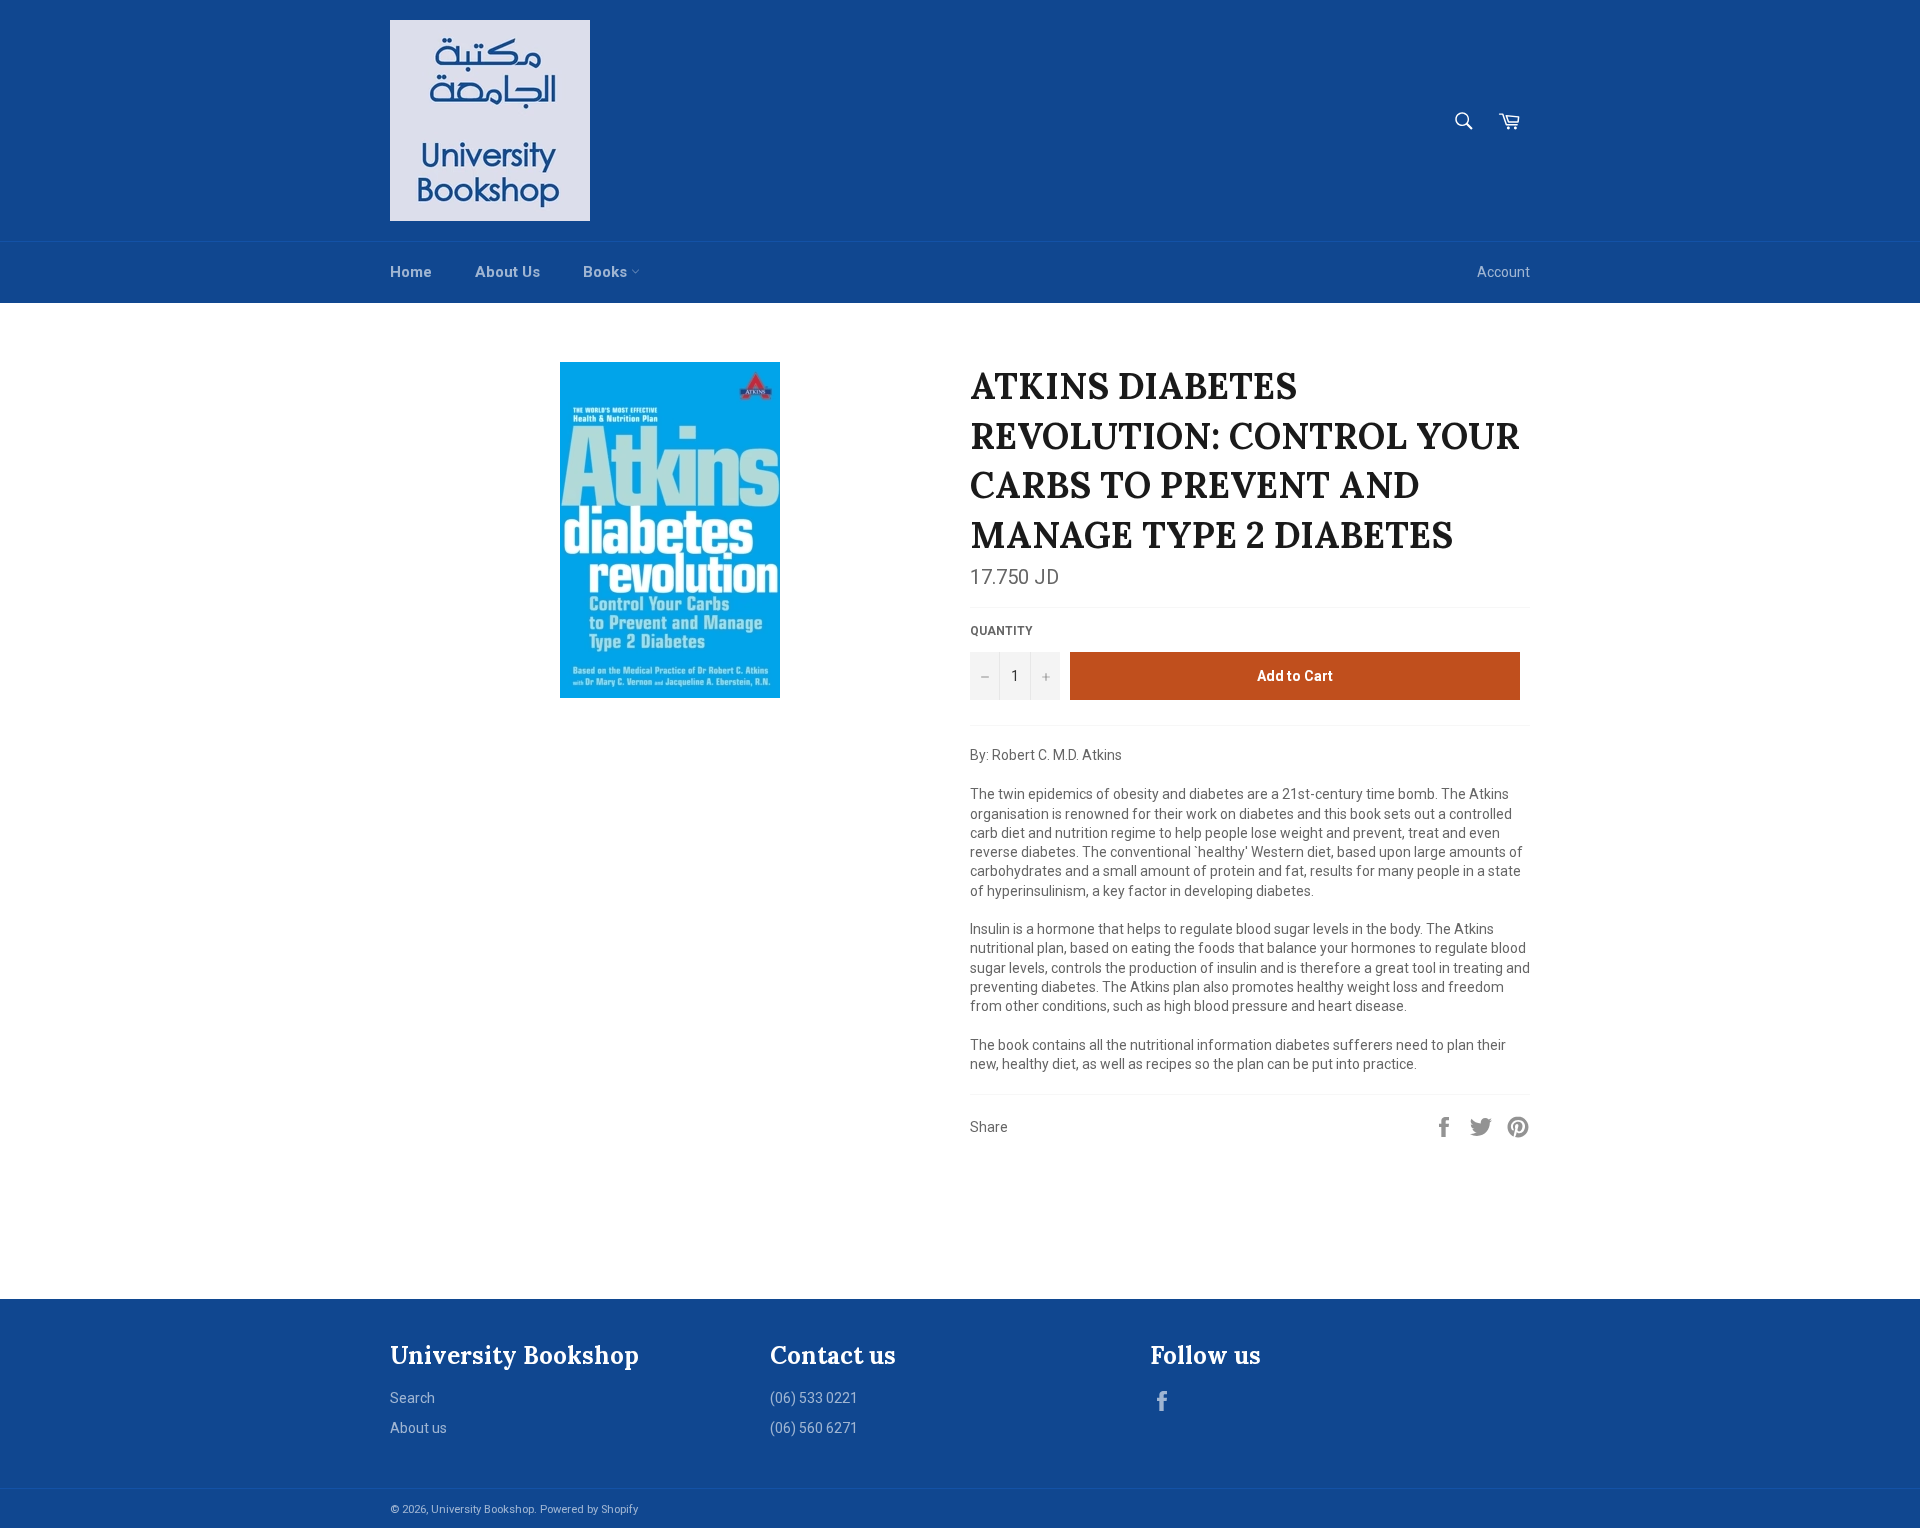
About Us (507, 272)
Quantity (1001, 631)
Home (411, 272)
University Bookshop (482, 1509)
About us (418, 1428)
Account (1503, 272)
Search (412, 1398)
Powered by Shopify (589, 1509)
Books (607, 272)
